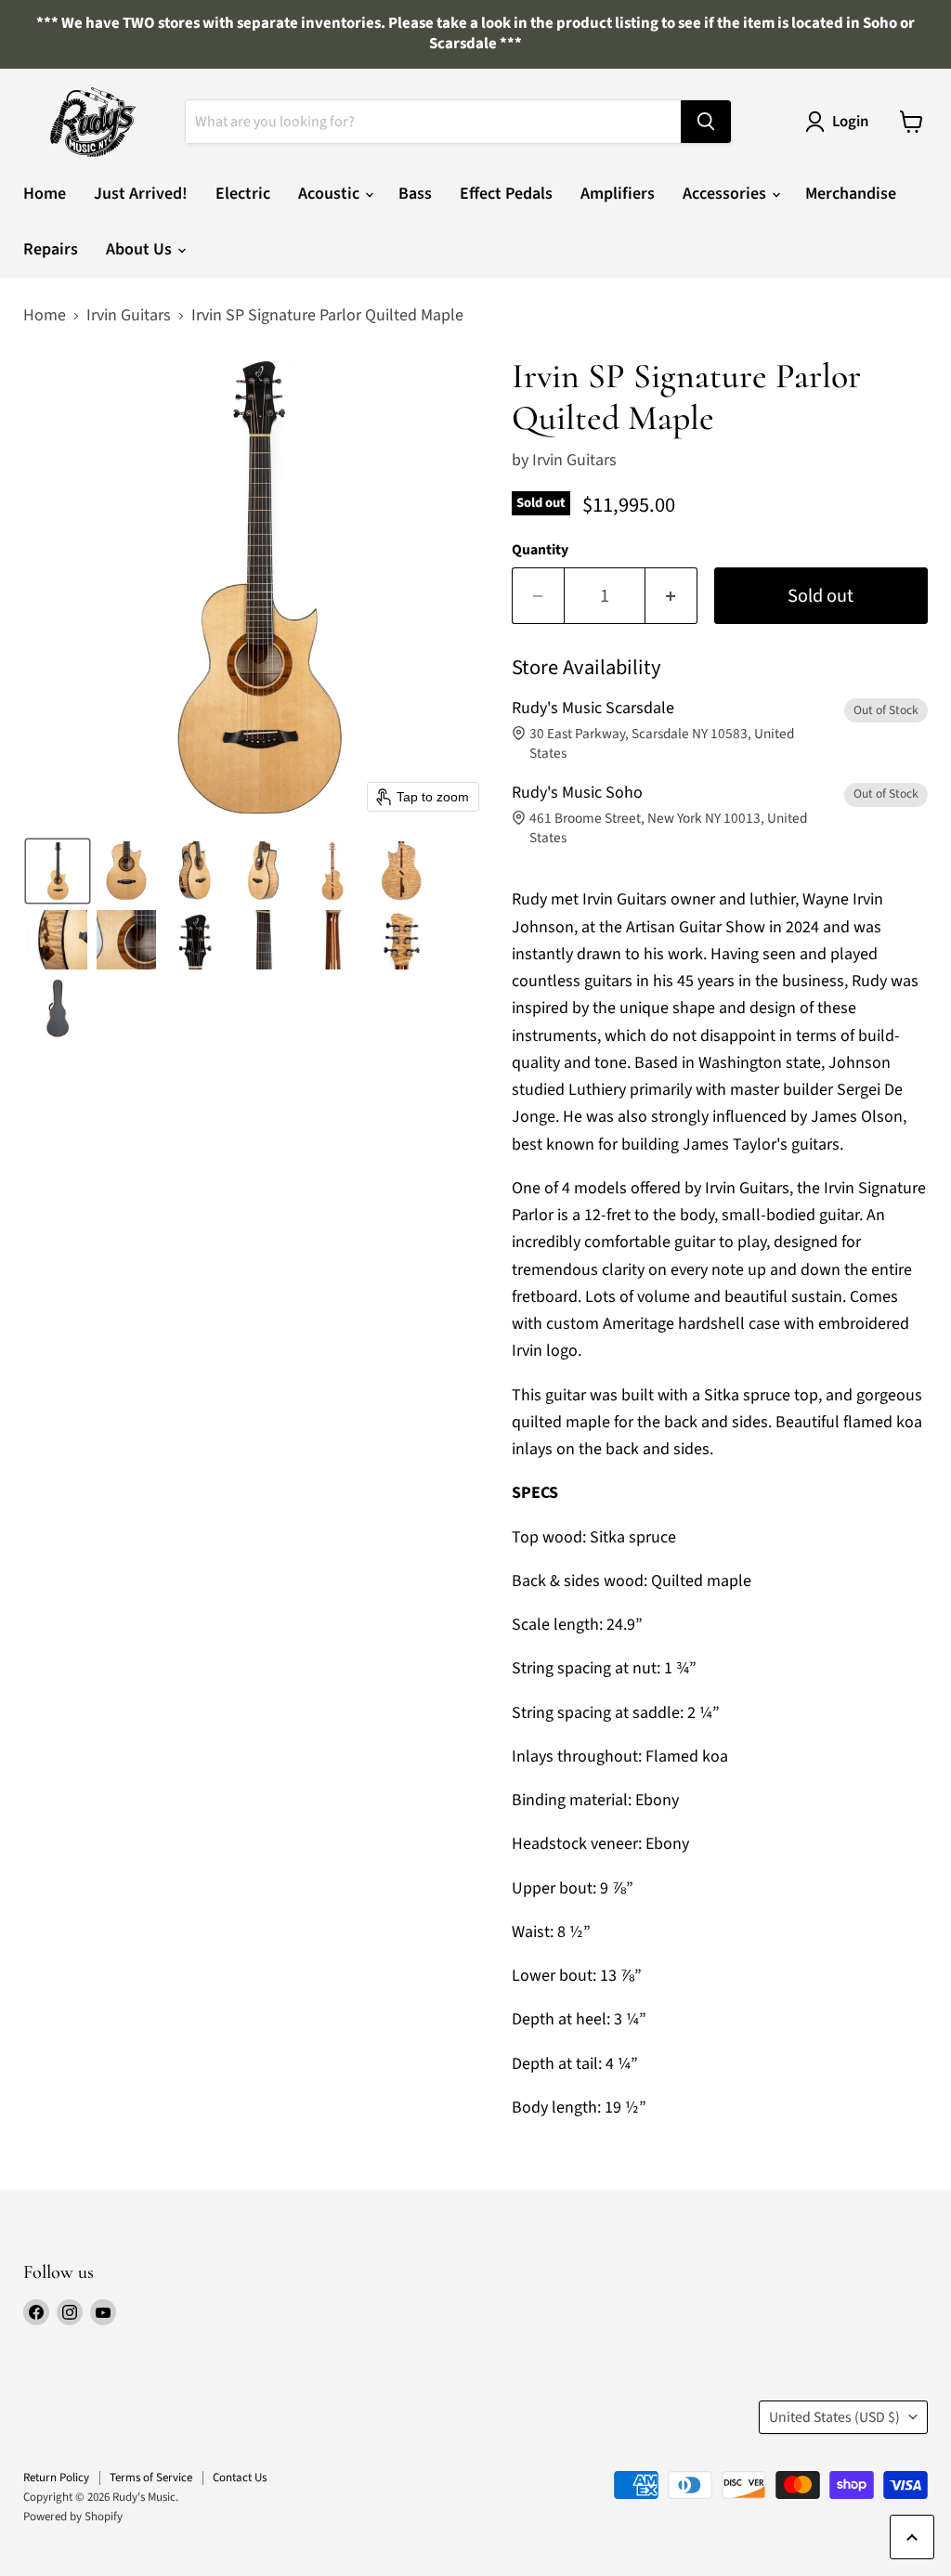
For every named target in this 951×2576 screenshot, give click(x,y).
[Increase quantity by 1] (671, 596)
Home (45, 194)
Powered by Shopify (73, 2517)
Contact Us (240, 2478)
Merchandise (851, 194)
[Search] (706, 122)
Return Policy (56, 2478)
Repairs (51, 249)
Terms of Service (151, 2478)
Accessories (726, 194)
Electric (243, 194)
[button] (58, 871)
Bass (415, 194)
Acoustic (331, 194)
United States (834, 2417)
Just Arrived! (141, 194)
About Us (141, 249)
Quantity (540, 550)
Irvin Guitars (129, 316)
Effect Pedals (506, 194)
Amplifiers (618, 194)
